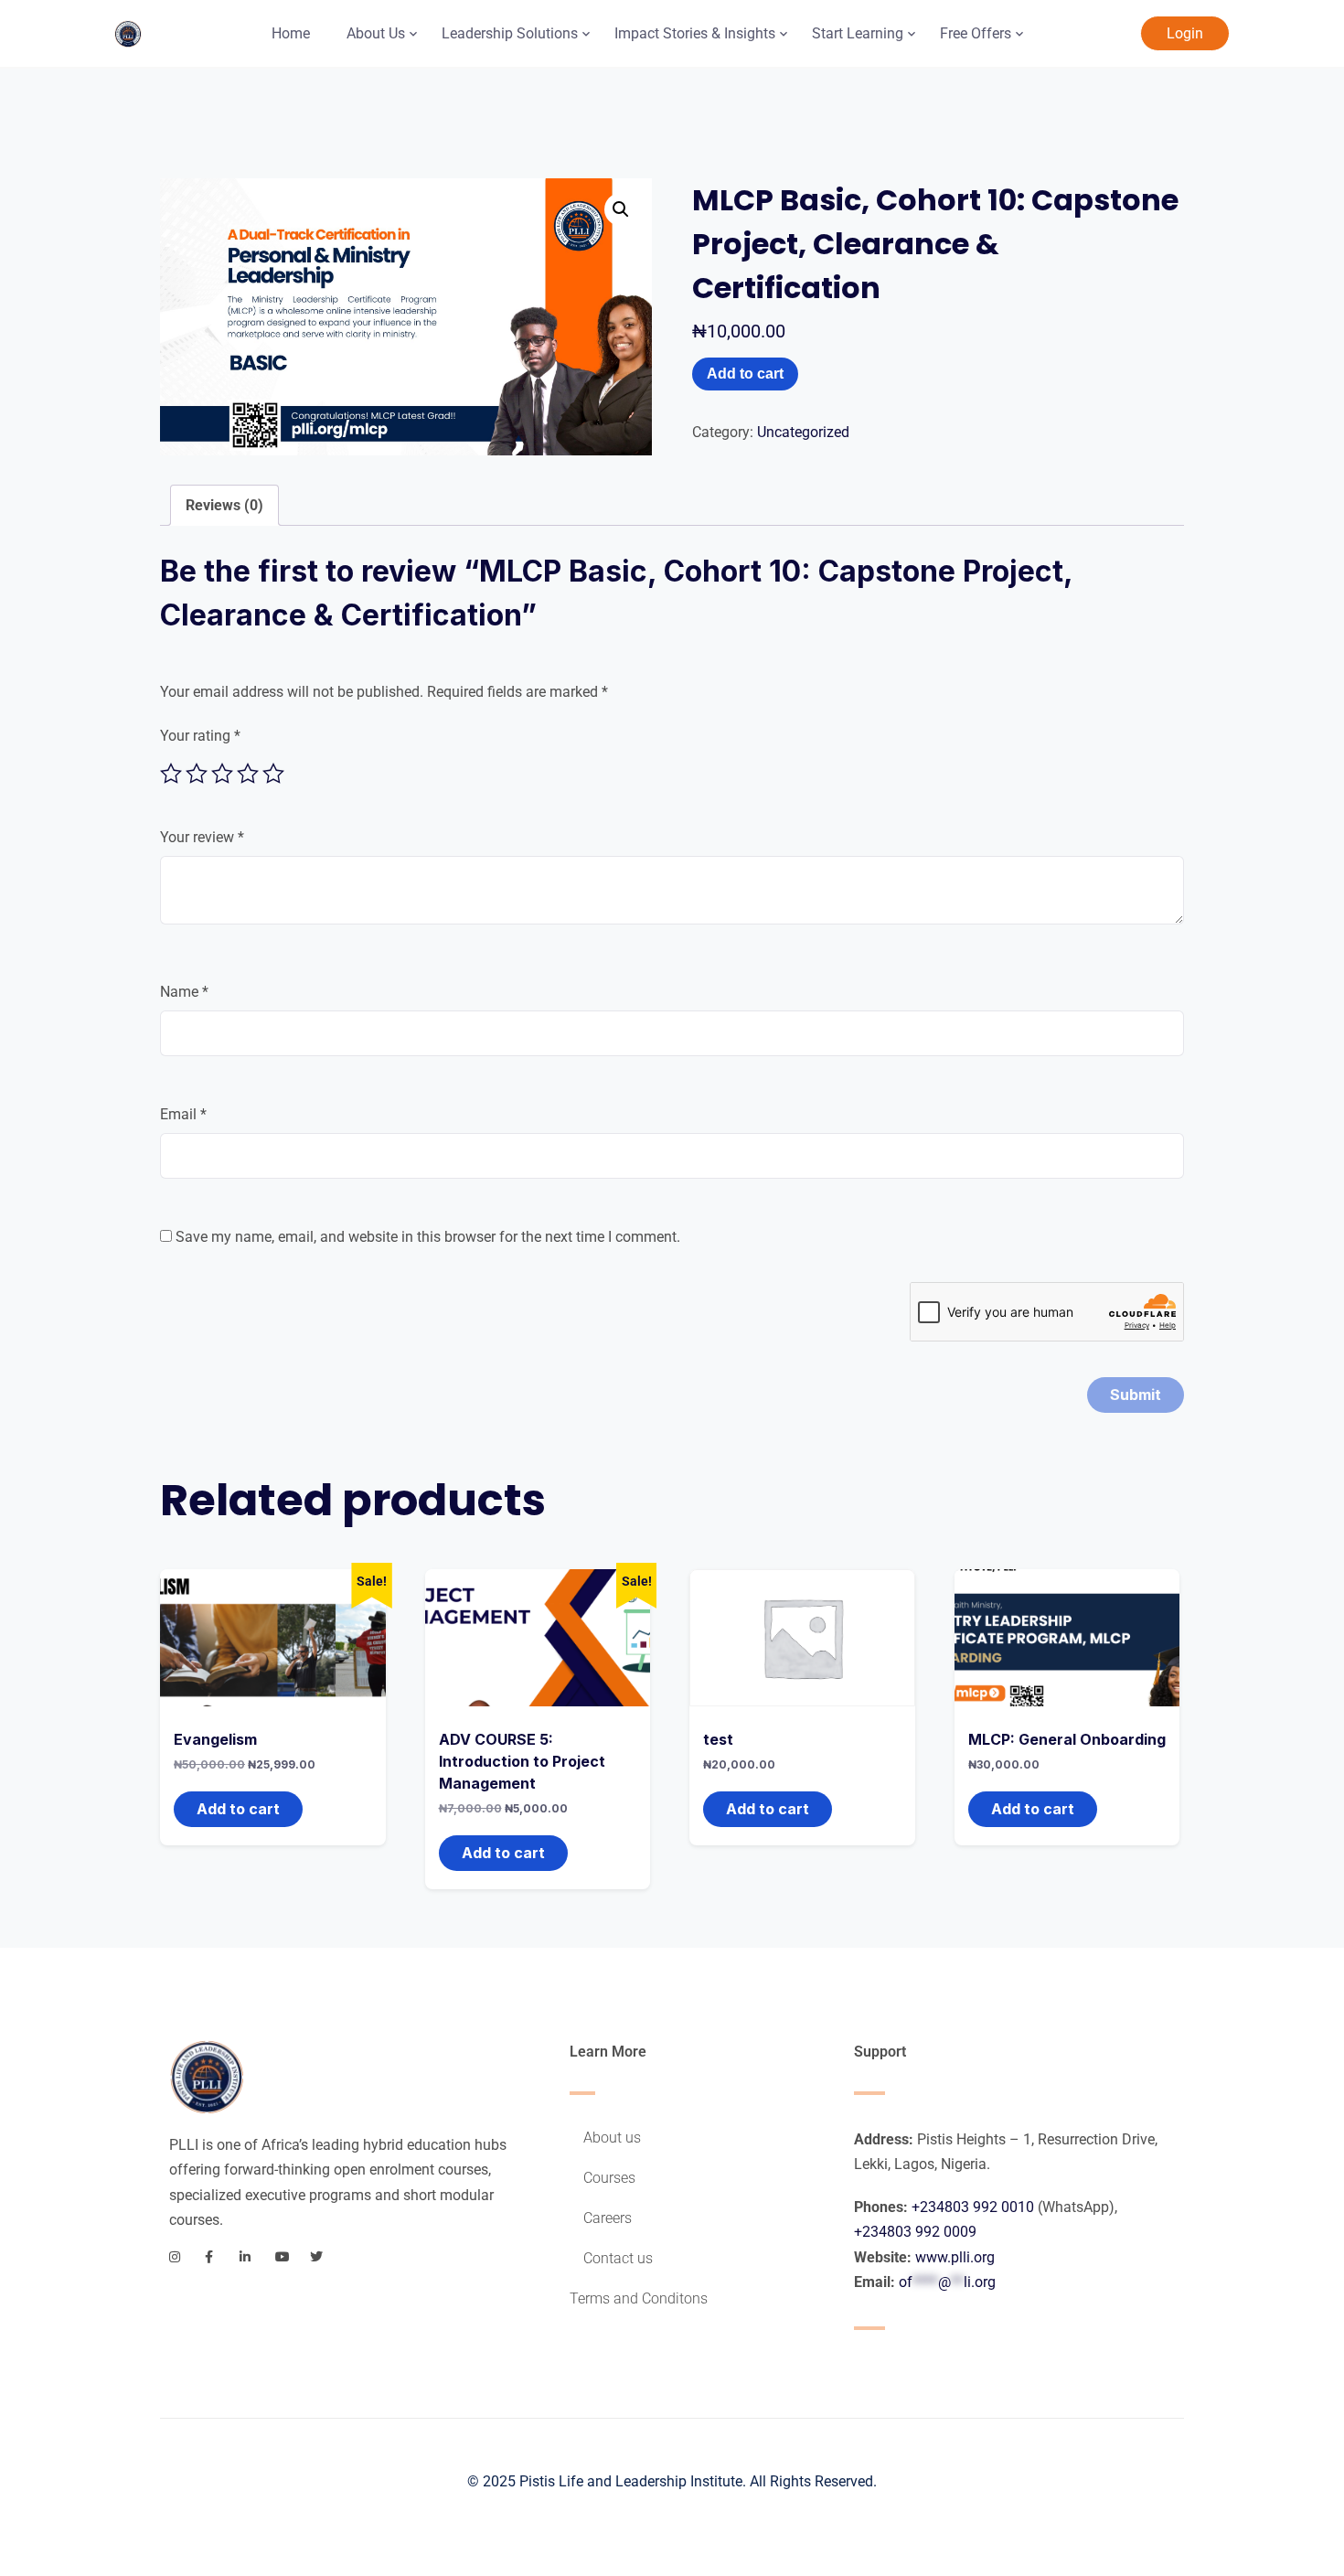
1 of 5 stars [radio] (171, 774)
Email (183, 1114)
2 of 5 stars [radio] (197, 774)
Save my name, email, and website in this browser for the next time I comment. (428, 1237)
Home (291, 33)
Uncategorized (803, 432)
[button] (621, 209)
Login (1185, 33)
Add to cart (745, 374)
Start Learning (858, 33)
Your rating (200, 736)
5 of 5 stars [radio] (273, 774)
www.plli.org (955, 2257)
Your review (202, 837)
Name (184, 992)
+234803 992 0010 (973, 2207)
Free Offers (976, 33)
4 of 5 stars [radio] (248, 774)
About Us (376, 33)
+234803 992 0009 (915, 2232)
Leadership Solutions (510, 33)
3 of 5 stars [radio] (222, 774)
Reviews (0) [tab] (224, 505)
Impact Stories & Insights (695, 33)
